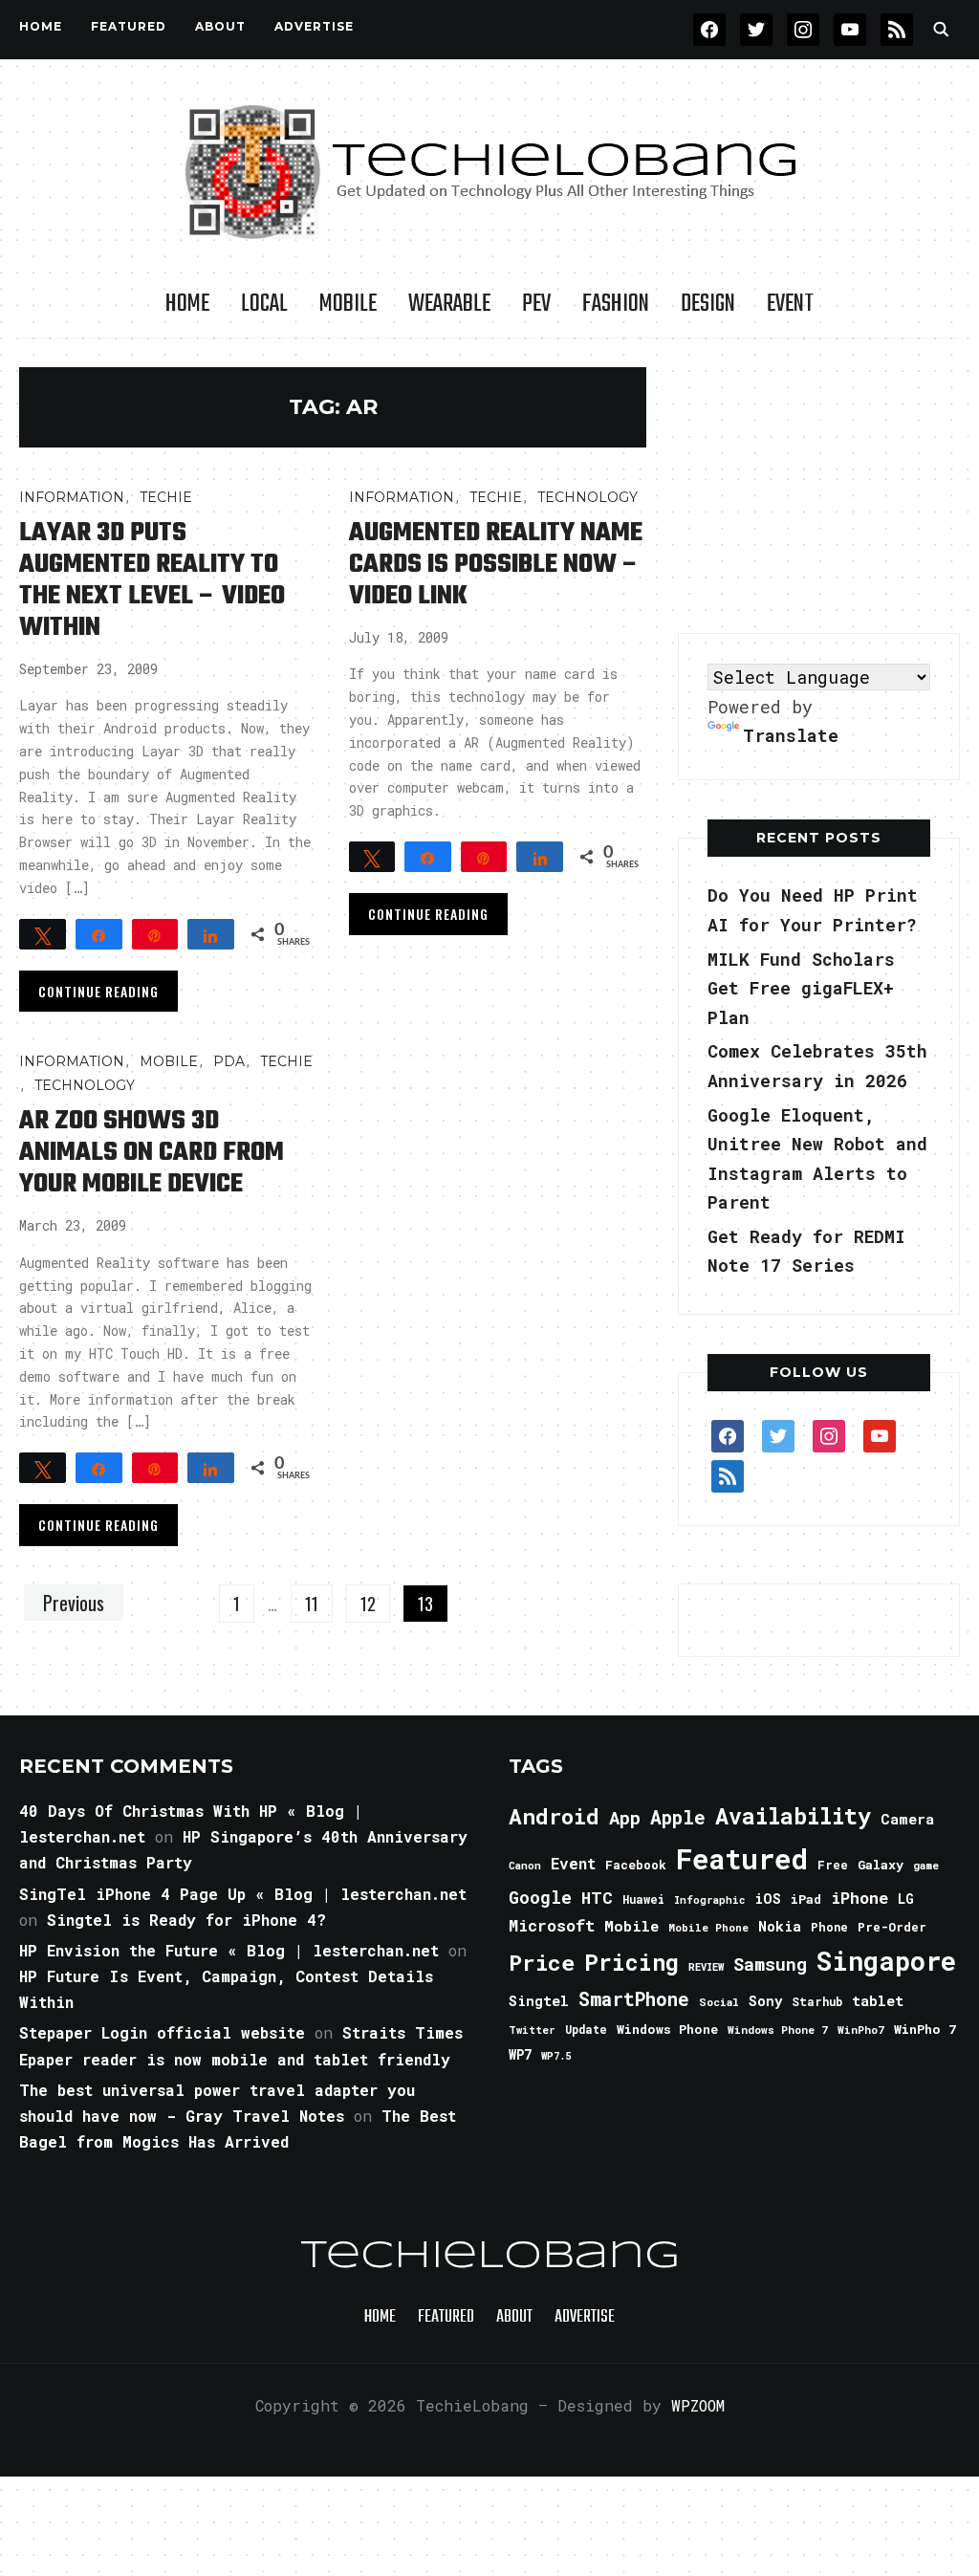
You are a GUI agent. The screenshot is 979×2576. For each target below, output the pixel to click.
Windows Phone (667, 2029)
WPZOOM (698, 2405)
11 (312, 1604)
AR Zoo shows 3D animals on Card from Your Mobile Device (152, 1153)
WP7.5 (556, 2056)
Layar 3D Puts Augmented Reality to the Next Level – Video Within (152, 580)
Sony (765, 2001)
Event (790, 304)
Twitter (532, 2030)
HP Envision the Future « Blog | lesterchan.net (229, 1950)
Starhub (817, 2001)
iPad (806, 1899)
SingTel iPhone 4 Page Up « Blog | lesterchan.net (243, 1894)
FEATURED (129, 26)
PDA (229, 1061)
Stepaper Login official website (162, 2032)
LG (906, 1899)
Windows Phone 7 (778, 2030)
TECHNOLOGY (587, 497)
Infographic (709, 1900)
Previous (74, 1603)
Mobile (348, 304)
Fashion (616, 304)
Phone (829, 1927)
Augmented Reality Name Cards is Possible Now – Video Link (496, 565)
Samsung (770, 1964)
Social (719, 2002)
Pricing (631, 1962)
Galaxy (881, 1865)
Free (833, 1865)
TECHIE (166, 497)
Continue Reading (98, 991)
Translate (791, 735)
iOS (768, 1898)
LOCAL (264, 304)
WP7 (520, 2055)
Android (554, 1816)
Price (542, 1962)
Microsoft (552, 1926)
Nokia (780, 1926)
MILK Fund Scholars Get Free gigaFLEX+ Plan (801, 988)
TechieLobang (490, 2257)
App (625, 1817)
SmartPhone (634, 1998)
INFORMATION (72, 497)
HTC (597, 1898)
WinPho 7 (925, 2029)
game (926, 1865)
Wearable (449, 304)
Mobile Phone (708, 1927)
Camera (907, 1819)
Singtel (539, 2001)
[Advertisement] (821, 487)
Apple (678, 1817)
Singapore (886, 1961)
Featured (742, 1858)
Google (540, 1897)
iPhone (859, 1898)
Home (41, 26)
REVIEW (706, 1967)
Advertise (314, 26)
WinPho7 (861, 2030)
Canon (525, 1866)
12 (368, 1604)
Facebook (636, 1865)
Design (708, 304)
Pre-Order (892, 1927)
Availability (793, 1816)
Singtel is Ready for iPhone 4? (186, 1920)
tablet (878, 2000)
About (220, 26)
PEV (536, 304)
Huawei (643, 1899)
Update (586, 2030)
